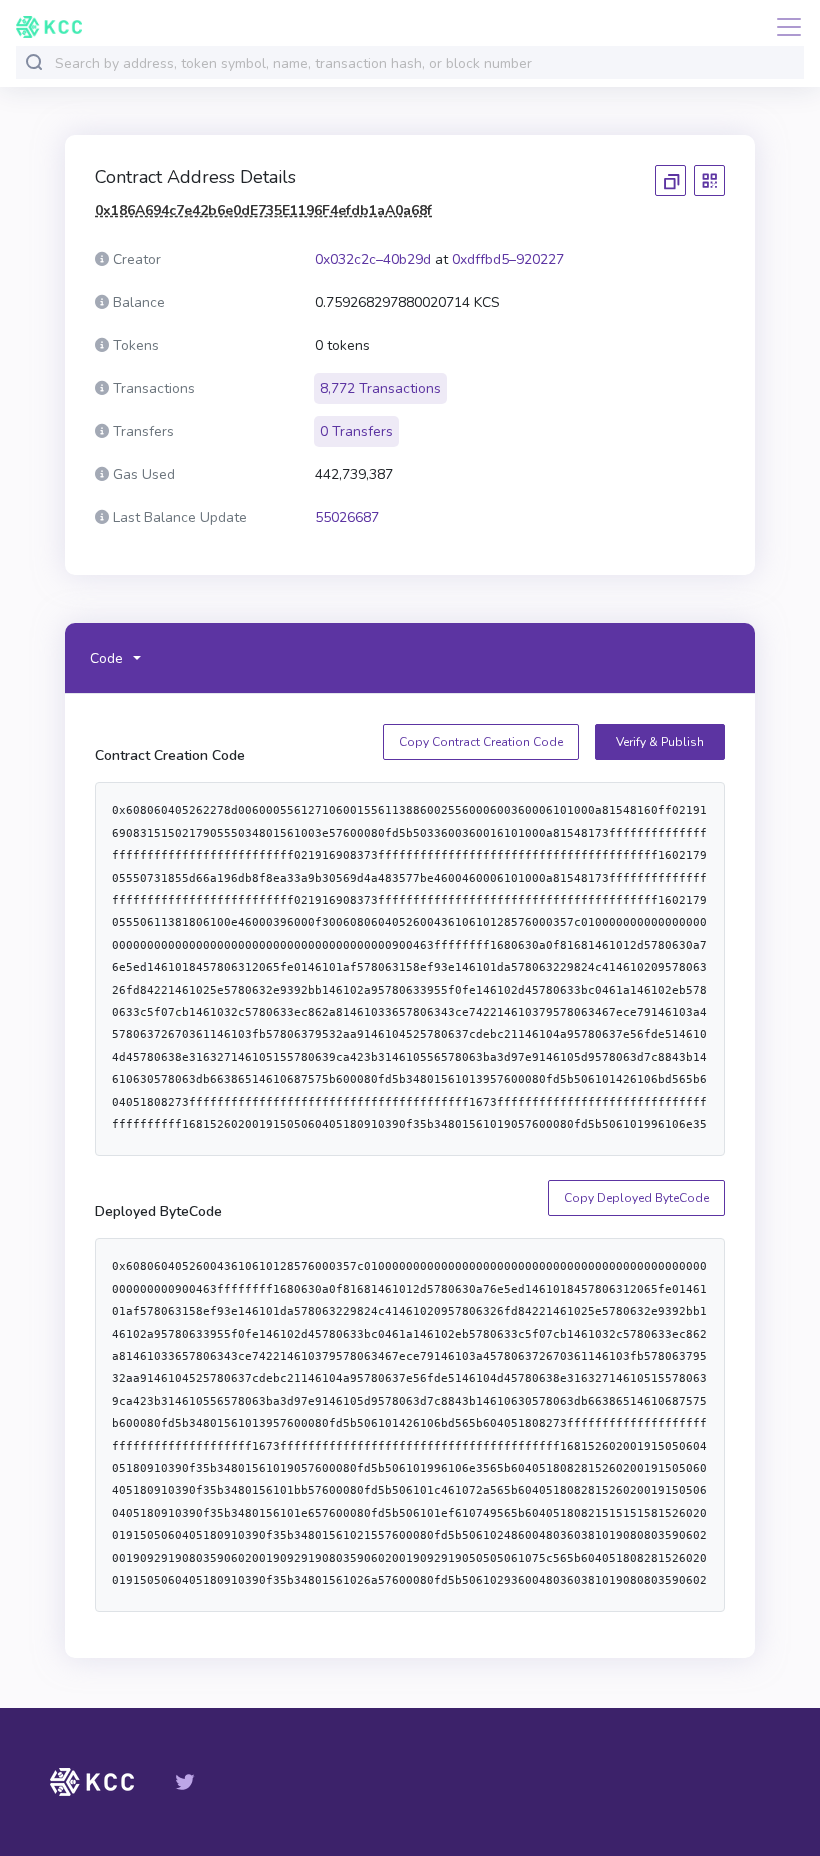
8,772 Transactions (380, 388)
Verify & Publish (660, 742)
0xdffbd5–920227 (508, 259)
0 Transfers (356, 431)
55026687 (347, 517)
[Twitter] (185, 1782)
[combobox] (425, 63)
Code (106, 658)
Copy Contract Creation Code (481, 742)
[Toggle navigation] (783, 27)
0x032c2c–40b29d (373, 259)
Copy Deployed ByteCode (636, 1198)
